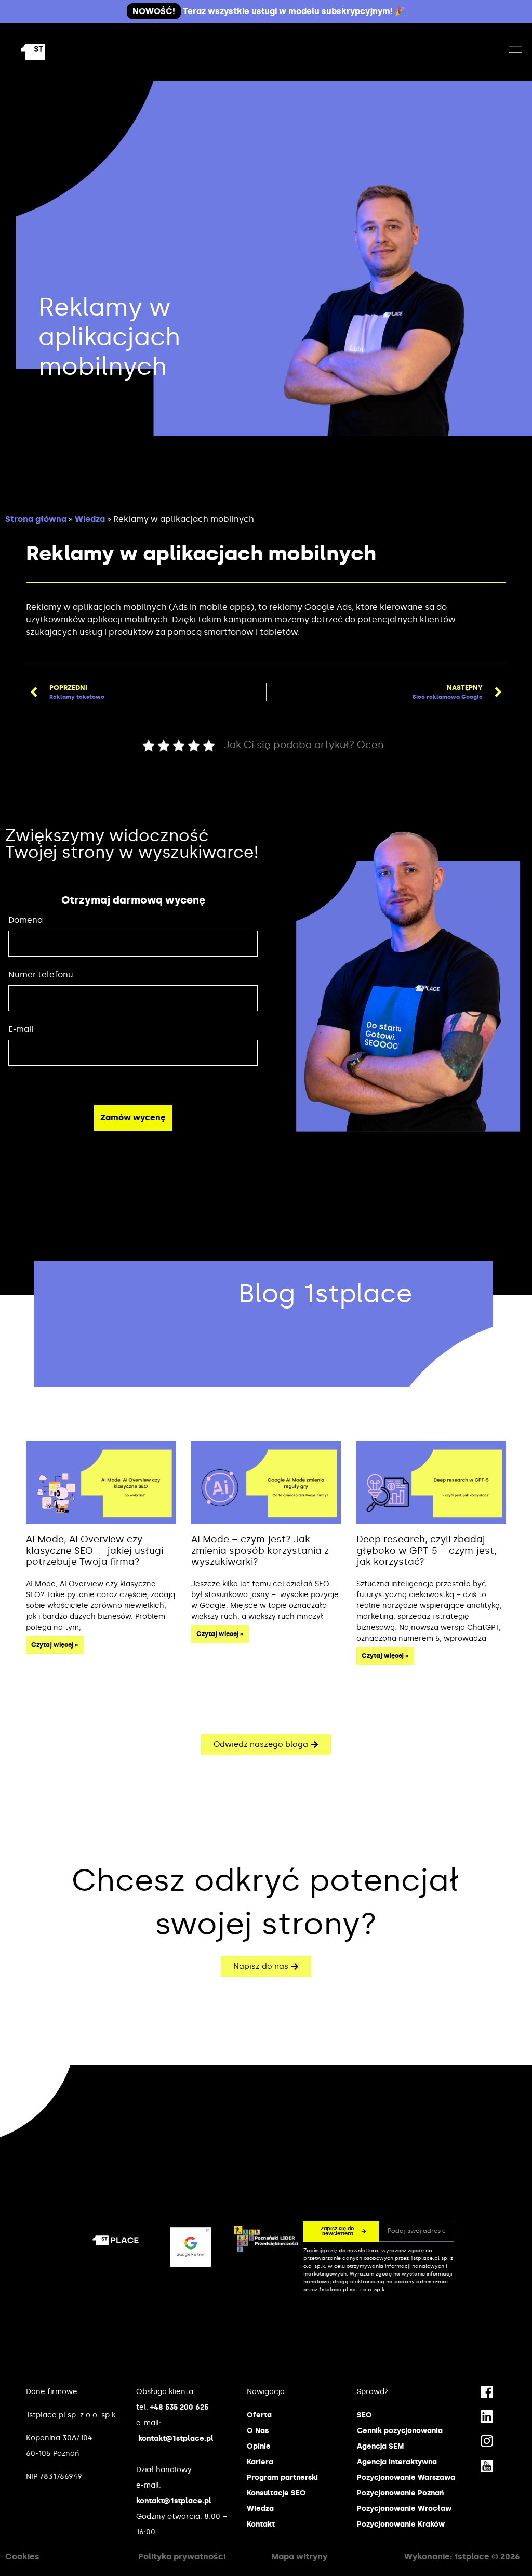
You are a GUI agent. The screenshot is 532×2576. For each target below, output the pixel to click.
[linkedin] (487, 2416)
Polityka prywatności (182, 2557)
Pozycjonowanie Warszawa (406, 2477)
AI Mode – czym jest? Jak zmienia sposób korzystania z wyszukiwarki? (260, 1551)
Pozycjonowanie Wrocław (404, 2509)
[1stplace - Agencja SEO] (57, 52)
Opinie (259, 2446)
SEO (364, 2415)
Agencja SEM (380, 2446)
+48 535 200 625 (179, 2407)
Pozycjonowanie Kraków (401, 2524)
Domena (25, 920)
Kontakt (261, 2524)
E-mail (21, 1029)
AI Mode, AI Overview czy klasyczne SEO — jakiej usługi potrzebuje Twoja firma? (95, 1551)
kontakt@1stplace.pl (176, 2438)
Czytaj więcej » (55, 1645)
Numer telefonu (41, 975)
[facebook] (487, 2391)
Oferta (259, 2415)
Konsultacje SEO (276, 2493)
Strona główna (36, 519)
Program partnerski (282, 2477)
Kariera (260, 2462)
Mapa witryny (299, 2557)
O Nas (258, 2431)
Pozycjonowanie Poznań (400, 2493)
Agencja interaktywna (397, 2462)
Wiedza (90, 519)
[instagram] (487, 2440)
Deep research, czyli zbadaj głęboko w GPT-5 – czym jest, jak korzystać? (427, 1551)
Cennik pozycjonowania (400, 2431)
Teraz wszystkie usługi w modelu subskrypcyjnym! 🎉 (269, 11)
